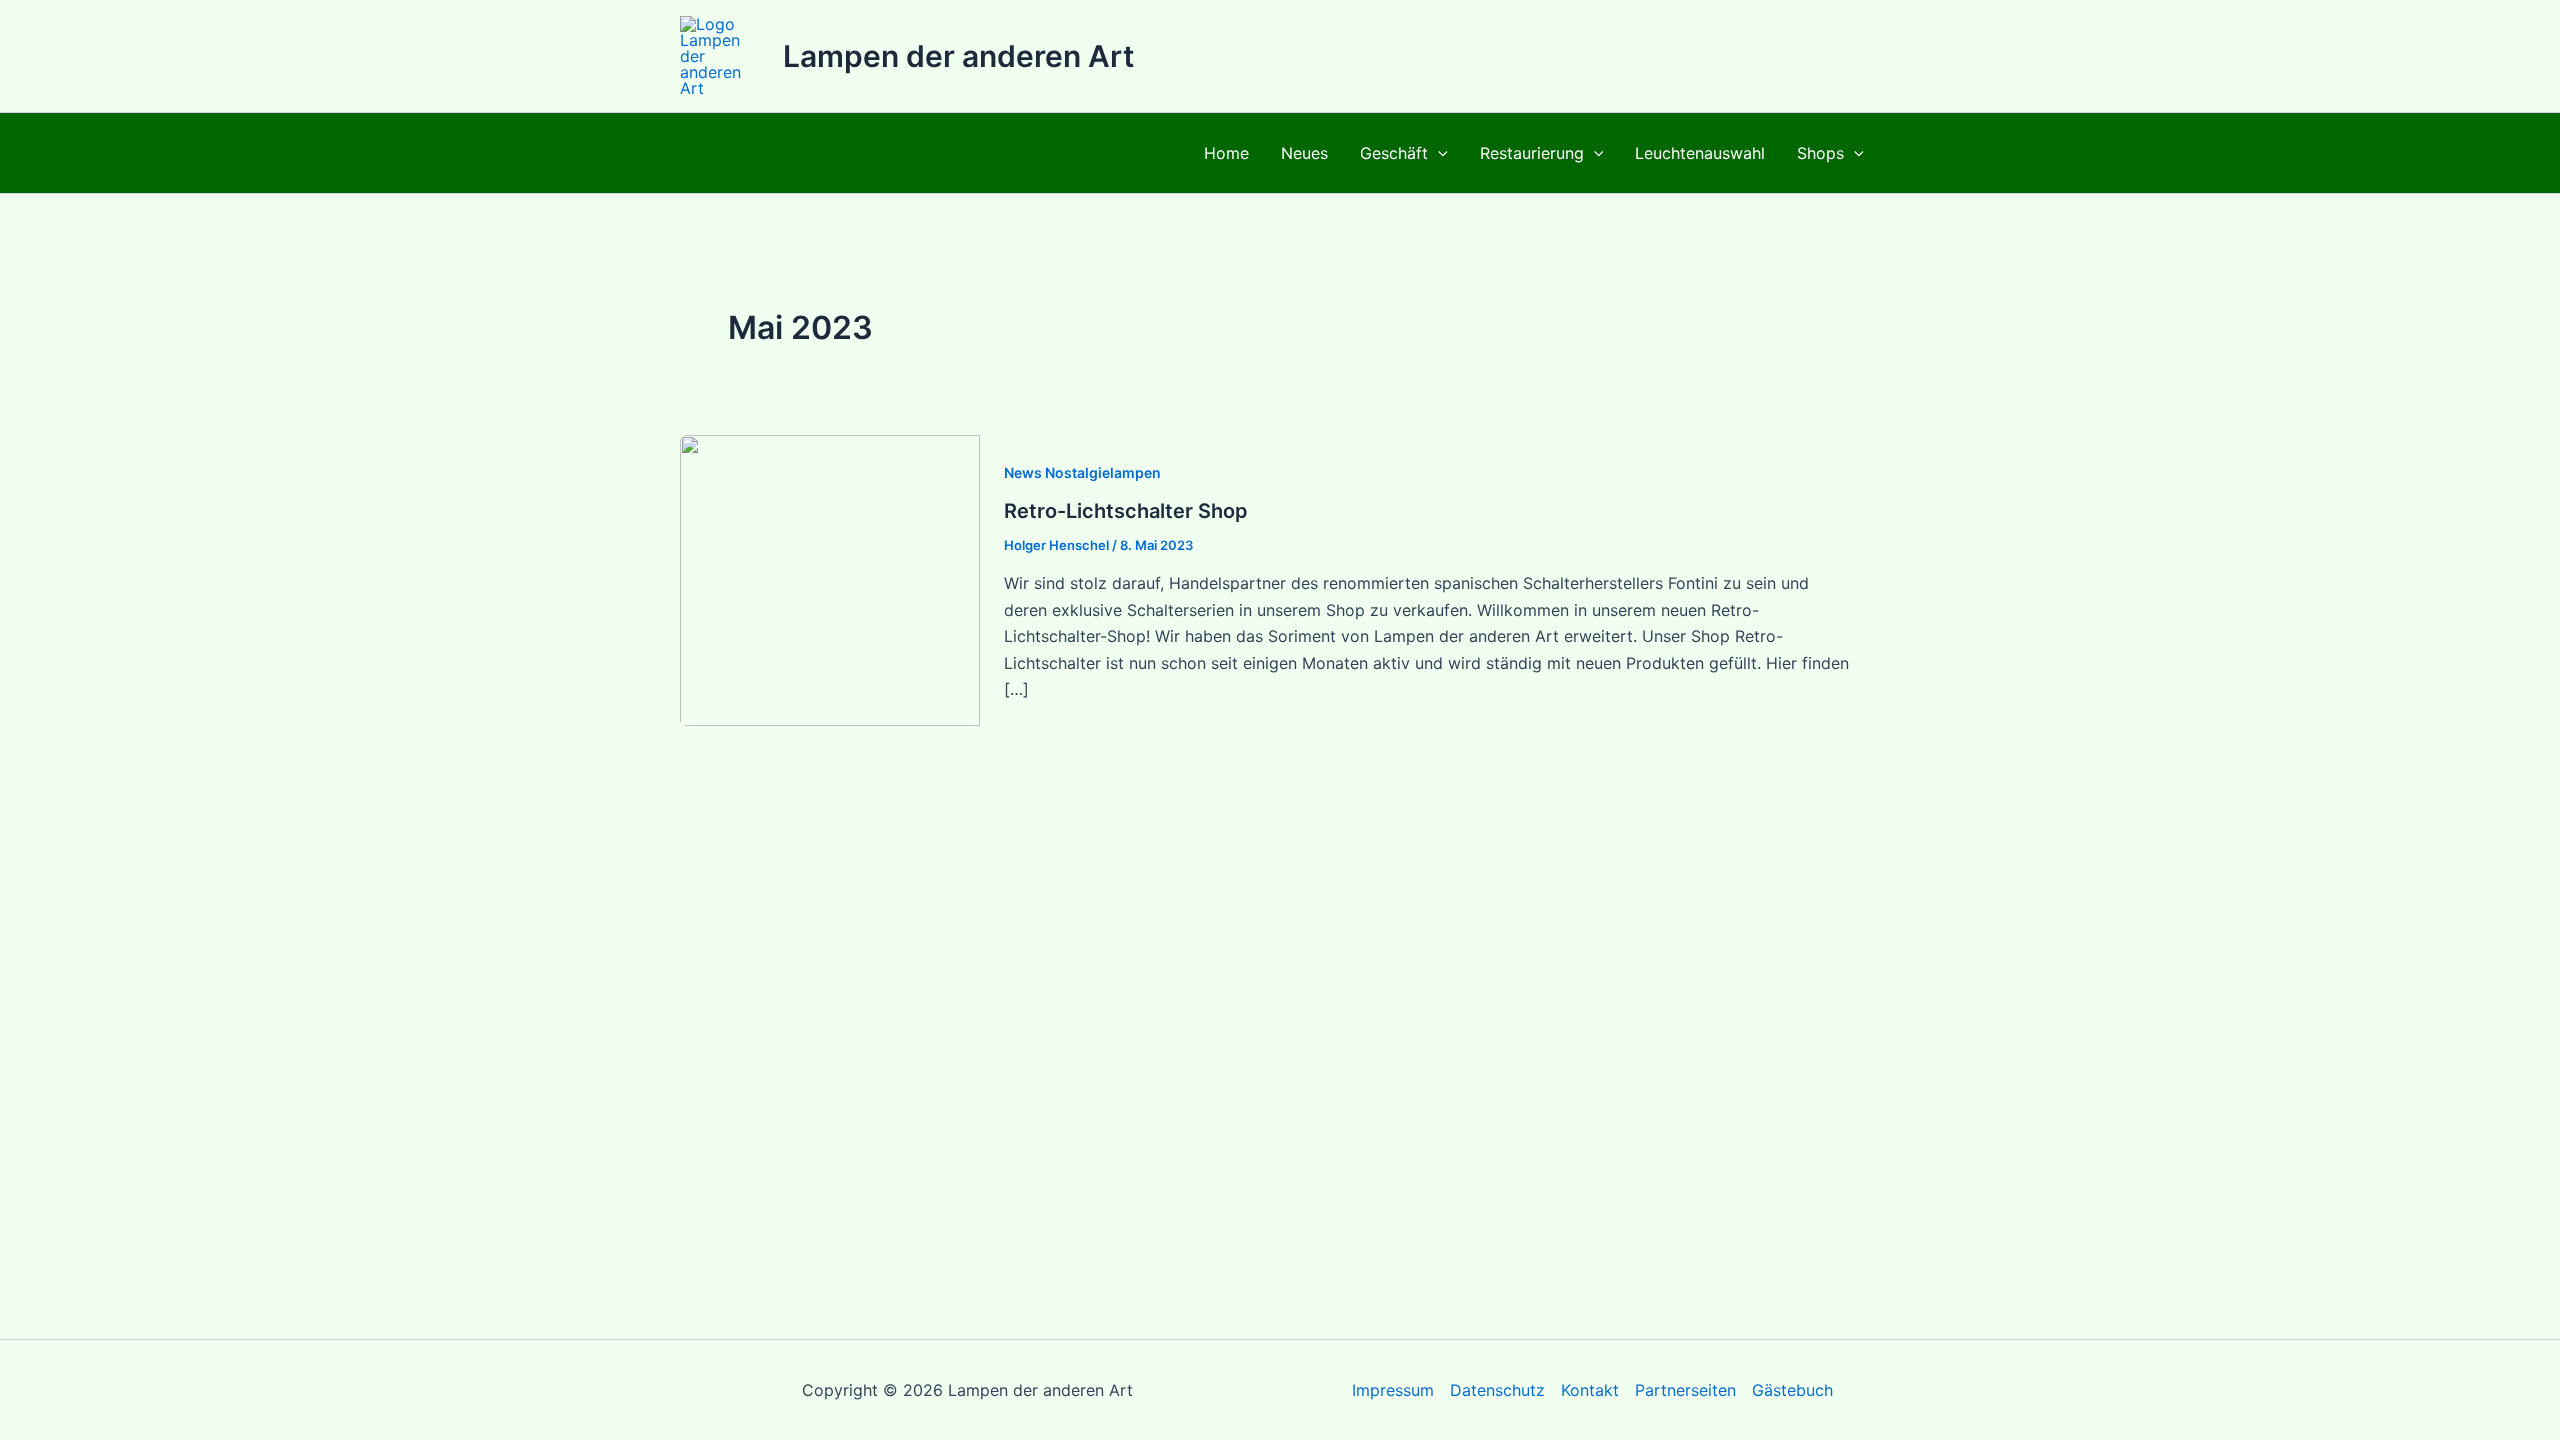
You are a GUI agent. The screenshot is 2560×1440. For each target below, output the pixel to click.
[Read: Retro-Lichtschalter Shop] (830, 579)
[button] (1438, 153)
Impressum (1393, 1390)
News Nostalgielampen (1082, 472)
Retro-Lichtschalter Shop (1126, 511)
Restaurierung (1532, 153)
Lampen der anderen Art (958, 56)
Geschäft (1394, 153)
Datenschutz (1497, 1390)
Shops (1820, 153)
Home (1226, 153)
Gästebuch (1792, 1390)
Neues (1304, 153)
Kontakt (1590, 1390)
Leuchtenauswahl (1700, 153)
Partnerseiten (1685, 1390)
